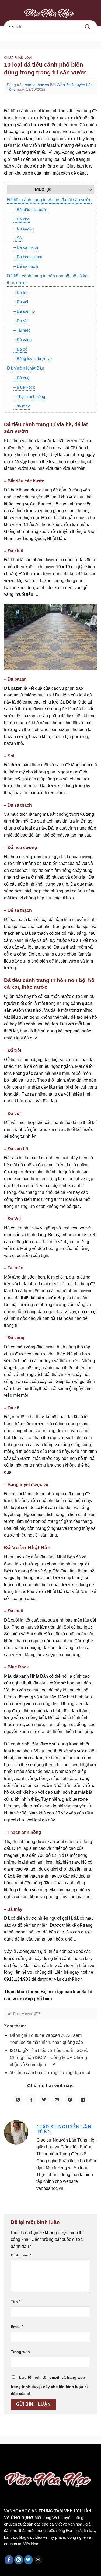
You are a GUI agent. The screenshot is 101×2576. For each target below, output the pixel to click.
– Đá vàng (22, 340)
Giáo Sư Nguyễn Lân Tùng (64, 2129)
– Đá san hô (24, 311)
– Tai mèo (22, 330)
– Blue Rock (24, 387)
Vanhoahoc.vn (37, 85)
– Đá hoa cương (28, 257)
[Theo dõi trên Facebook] (9, 2560)
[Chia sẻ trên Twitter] (44, 2100)
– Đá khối (22, 219)
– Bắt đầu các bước (31, 210)
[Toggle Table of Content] (88, 189)
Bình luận (21, 2255)
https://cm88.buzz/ (69, 2455)
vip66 (42, 2455)
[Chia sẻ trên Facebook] (31, 2100)
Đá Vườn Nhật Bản (26, 368)
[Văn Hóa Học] (51, 13)
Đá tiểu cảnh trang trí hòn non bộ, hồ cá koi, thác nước (48, 279)
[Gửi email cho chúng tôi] (38, 2560)
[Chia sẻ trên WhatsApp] (18, 2100)
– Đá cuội (22, 378)
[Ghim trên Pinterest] (70, 2100)
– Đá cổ (20, 349)
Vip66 (7, 2455)
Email (17, 2327)
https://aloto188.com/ (60, 2462)
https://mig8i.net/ (18, 2462)
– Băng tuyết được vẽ (33, 358)
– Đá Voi (21, 321)
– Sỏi (18, 238)
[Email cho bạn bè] (57, 2100)
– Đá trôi (21, 292)
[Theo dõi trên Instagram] (19, 2560)
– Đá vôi (21, 302)
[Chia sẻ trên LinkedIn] (83, 2100)
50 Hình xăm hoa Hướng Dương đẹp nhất (50, 2073)
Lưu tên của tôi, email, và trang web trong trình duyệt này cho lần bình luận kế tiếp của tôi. (50, 2385)
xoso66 (25, 2455)
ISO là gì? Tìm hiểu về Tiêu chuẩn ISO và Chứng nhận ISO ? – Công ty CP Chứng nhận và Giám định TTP (49, 2057)
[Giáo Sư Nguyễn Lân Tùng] (16, 2132)
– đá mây (22, 406)
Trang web (20, 2352)
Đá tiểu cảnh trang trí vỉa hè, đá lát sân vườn (49, 200)
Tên (15, 2302)
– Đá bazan (24, 228)
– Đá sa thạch (26, 247)
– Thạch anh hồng (29, 397)
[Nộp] (88, 27)
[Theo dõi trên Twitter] (28, 2560)
